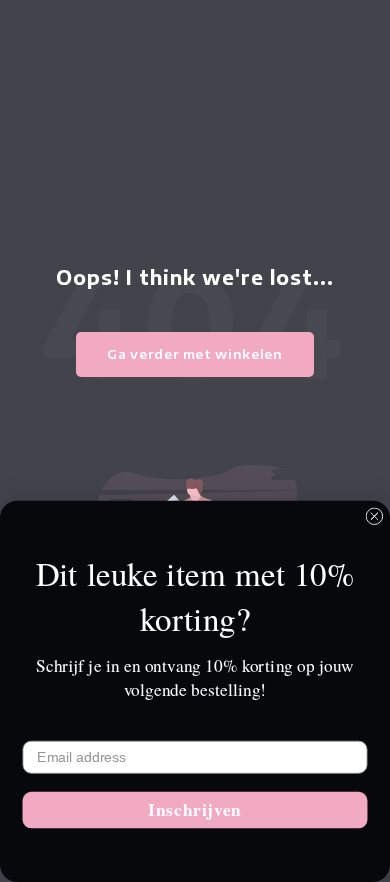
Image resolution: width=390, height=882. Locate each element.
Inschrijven (195, 809)
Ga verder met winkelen (194, 354)
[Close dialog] (374, 516)
